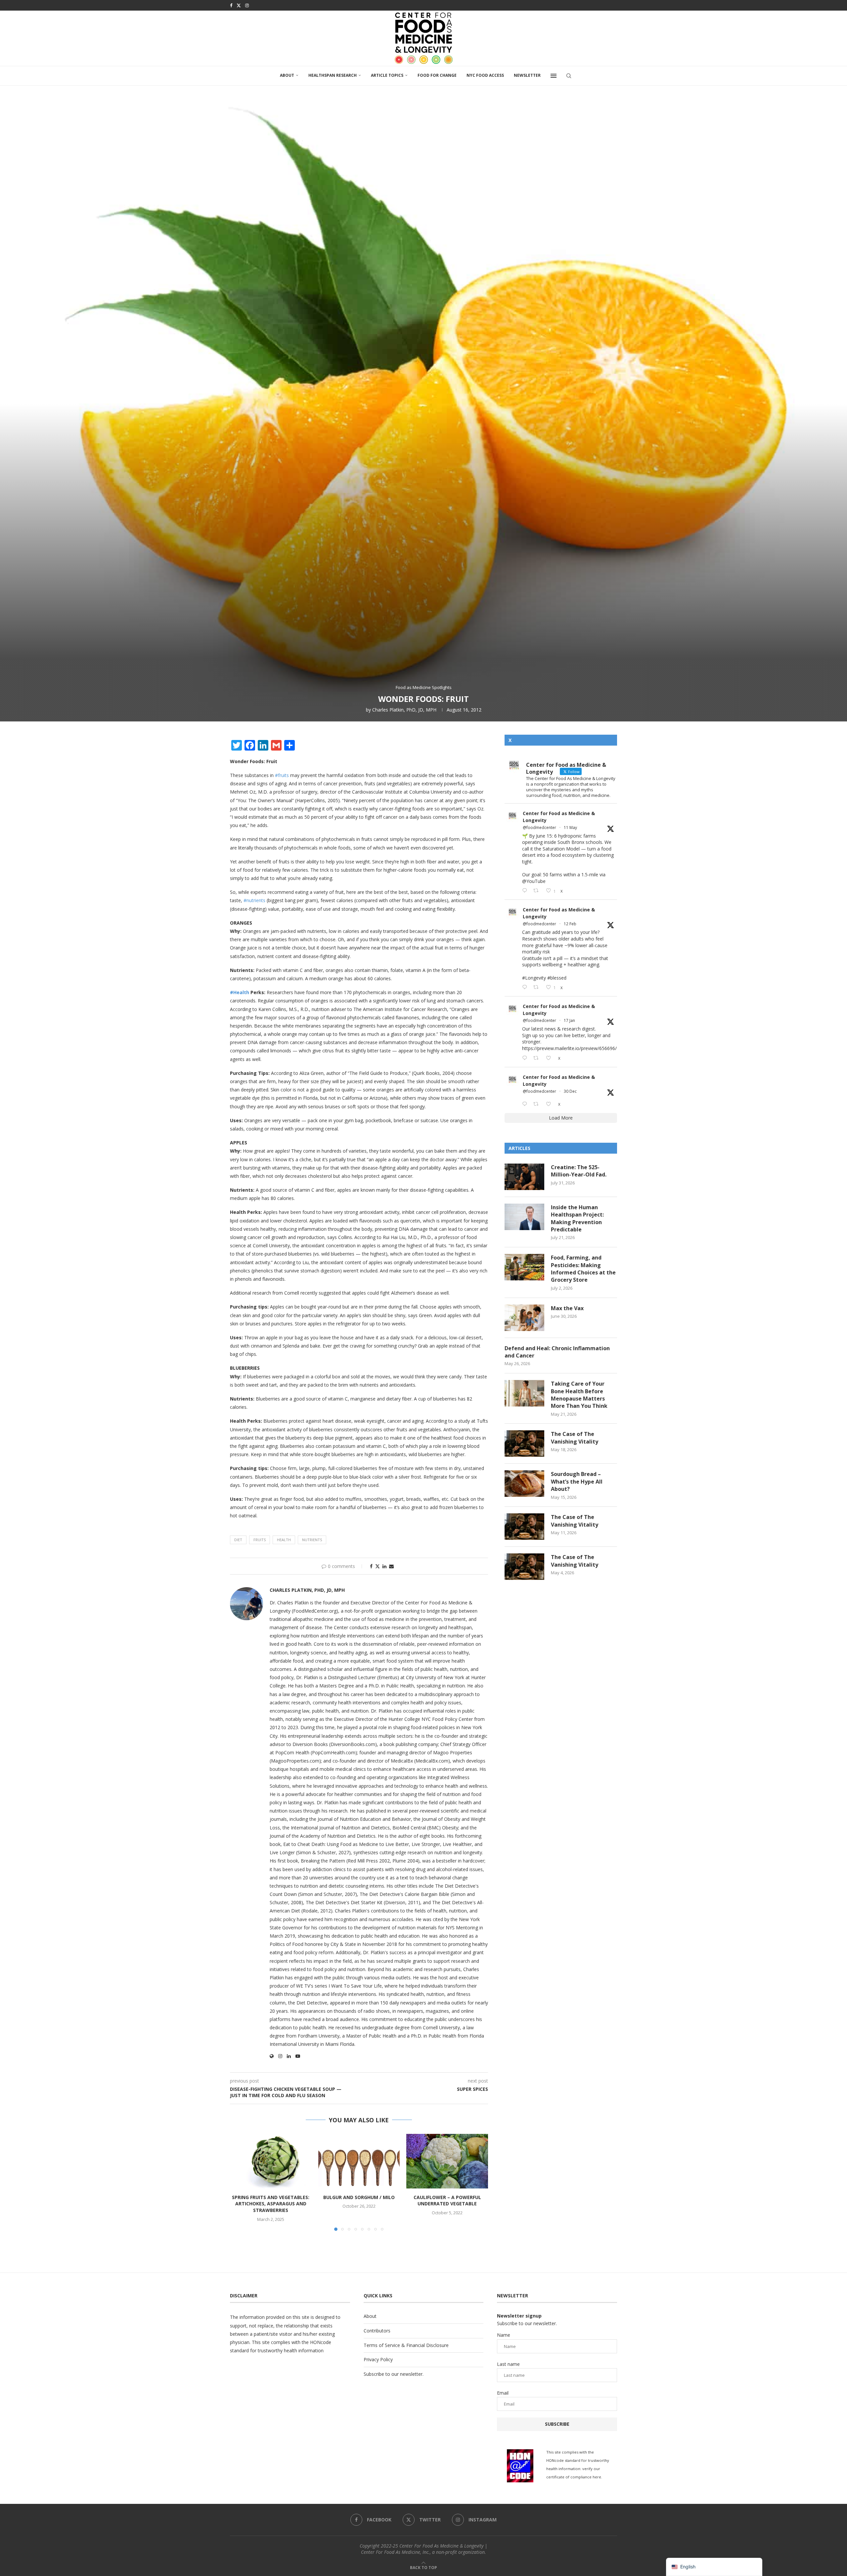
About (287, 75)
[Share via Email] (391, 1566)
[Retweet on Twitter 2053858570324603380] (538, 891)
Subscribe (557, 2424)
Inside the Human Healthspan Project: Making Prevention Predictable (577, 1218)
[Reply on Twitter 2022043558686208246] (526, 987)
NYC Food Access (485, 75)
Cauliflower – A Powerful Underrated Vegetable (447, 2201)
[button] (239, 2182)
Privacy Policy (378, 2359)
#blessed (557, 978)
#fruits (282, 775)
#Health (240, 992)
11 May (570, 828)
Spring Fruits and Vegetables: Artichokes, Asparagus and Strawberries (271, 2204)
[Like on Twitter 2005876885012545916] (550, 1104)
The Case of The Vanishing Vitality (575, 1438)
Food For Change (437, 75)
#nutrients (254, 900)
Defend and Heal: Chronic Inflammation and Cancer (557, 1352)
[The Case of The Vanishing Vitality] (524, 1444)
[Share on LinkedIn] (384, 1566)
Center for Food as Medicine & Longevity (559, 817)
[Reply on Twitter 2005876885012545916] (526, 1104)
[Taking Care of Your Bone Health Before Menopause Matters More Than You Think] (524, 1393)
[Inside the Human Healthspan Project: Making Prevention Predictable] (524, 1217)
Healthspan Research (333, 75)
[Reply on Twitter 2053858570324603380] (526, 891)
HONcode (321, 2342)
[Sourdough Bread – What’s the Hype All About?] (524, 1484)
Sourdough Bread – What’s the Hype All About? (577, 1481)
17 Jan (569, 1020)
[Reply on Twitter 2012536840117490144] (526, 1058)
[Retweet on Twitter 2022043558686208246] (538, 987)
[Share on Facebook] (371, 1566)
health (284, 1540)
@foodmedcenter (539, 828)
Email (503, 2393)
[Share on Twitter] (378, 1566)
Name (504, 2335)
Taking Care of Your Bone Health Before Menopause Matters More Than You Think (579, 1395)
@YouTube (534, 881)
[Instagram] (247, 5)
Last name (508, 2364)
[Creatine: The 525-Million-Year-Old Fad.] (524, 1177)
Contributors (377, 2331)
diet (238, 1540)
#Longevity (534, 978)
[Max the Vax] (524, 1318)
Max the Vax (567, 1308)
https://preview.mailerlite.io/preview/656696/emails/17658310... (589, 1048)
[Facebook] (231, 5)
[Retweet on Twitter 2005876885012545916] (538, 1104)
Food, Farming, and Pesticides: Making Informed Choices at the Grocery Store (583, 1269)
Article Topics (387, 75)
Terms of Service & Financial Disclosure (406, 2345)
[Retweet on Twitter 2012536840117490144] (538, 1058)
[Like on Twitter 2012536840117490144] (550, 1058)
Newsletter (527, 75)
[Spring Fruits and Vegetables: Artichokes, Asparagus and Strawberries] (271, 2161)
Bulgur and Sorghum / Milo (359, 2197)
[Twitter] (239, 5)
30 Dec (570, 1091)
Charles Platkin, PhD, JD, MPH (404, 710)
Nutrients (312, 1540)
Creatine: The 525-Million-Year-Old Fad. (579, 1171)
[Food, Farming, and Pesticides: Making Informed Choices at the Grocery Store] (524, 1267)
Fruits (260, 1540)
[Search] (569, 76)
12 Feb (570, 924)
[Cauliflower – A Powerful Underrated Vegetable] (447, 2161)
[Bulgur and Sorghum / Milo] (359, 2161)
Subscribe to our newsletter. (394, 2374)
